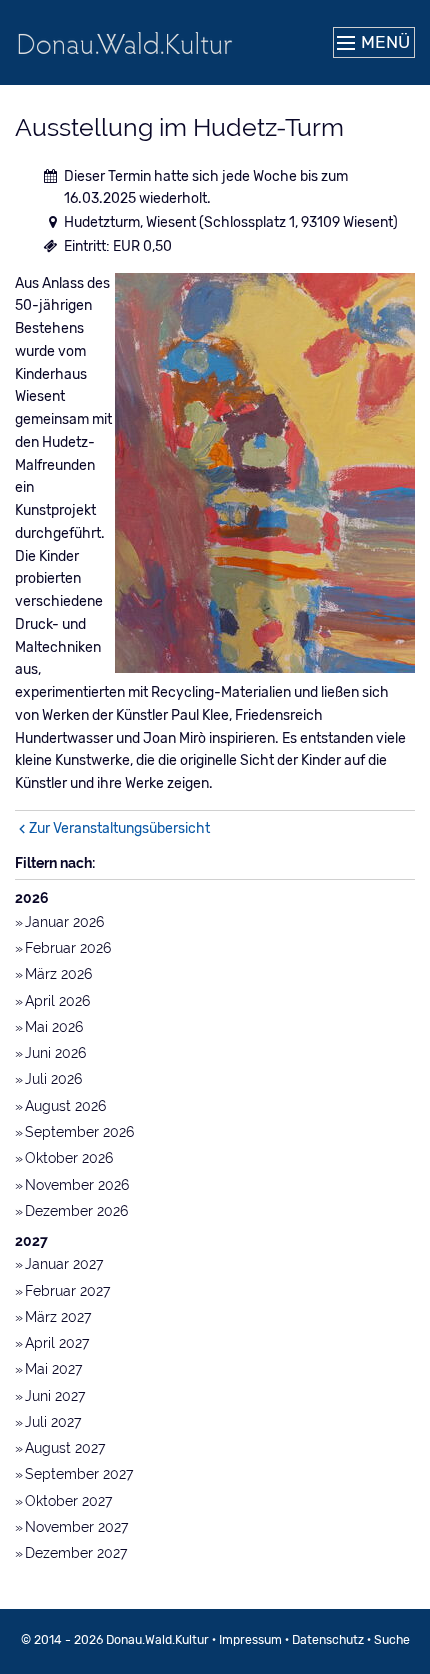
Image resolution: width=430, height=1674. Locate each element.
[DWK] (125, 42)
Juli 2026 (53, 1079)
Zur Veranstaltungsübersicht (119, 828)
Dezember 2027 (76, 1553)
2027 (31, 1241)
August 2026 (65, 1106)
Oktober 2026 (69, 1158)
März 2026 (58, 974)
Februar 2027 (67, 1291)
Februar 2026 (68, 948)
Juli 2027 (53, 1422)
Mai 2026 (54, 1027)
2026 (32, 898)
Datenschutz (328, 1640)
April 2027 (57, 1343)
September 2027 (79, 1474)
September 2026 (79, 1132)
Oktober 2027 (68, 1501)
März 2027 (58, 1317)
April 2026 (57, 1001)
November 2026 (77, 1185)
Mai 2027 (53, 1369)
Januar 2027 (64, 1264)
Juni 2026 (55, 1053)
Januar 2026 (64, 922)
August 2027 (65, 1448)
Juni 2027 (55, 1396)
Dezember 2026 (76, 1211)
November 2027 (76, 1527)
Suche (392, 1640)
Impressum (250, 1640)
